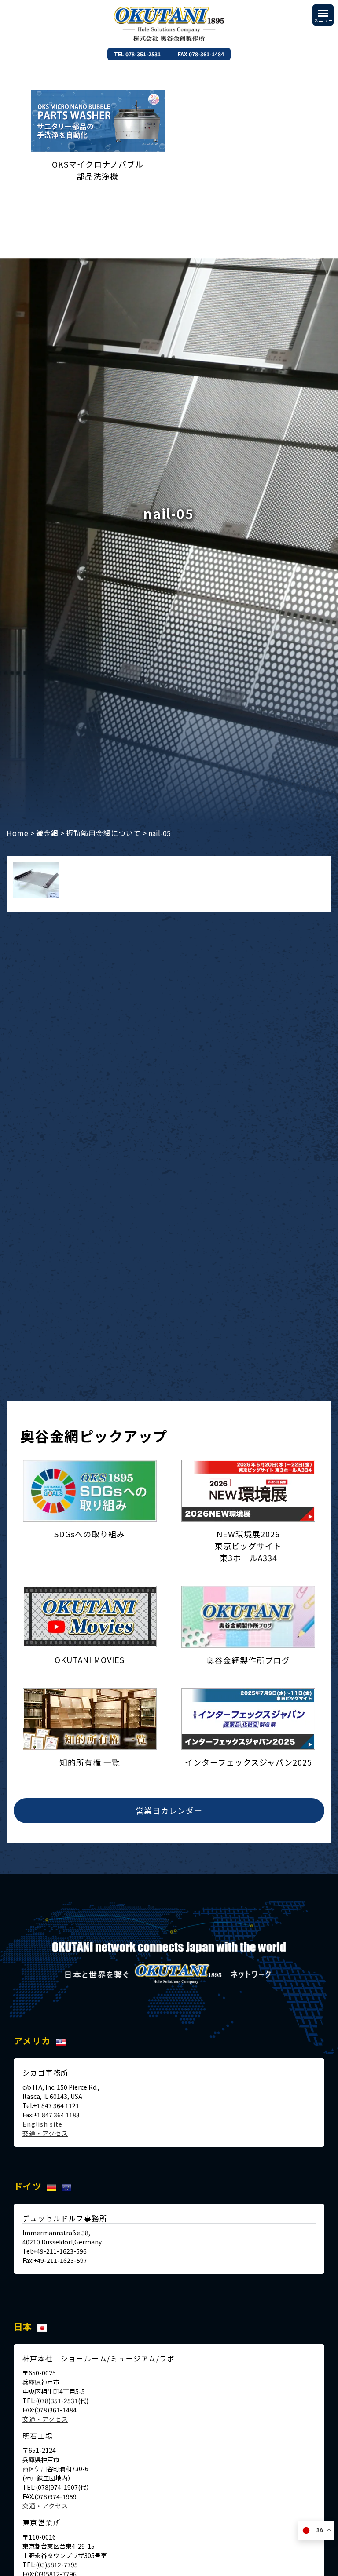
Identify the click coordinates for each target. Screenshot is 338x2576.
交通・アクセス (45, 2133)
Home (18, 833)
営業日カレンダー (169, 1810)
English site (42, 2124)
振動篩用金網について (103, 833)
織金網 (47, 833)
